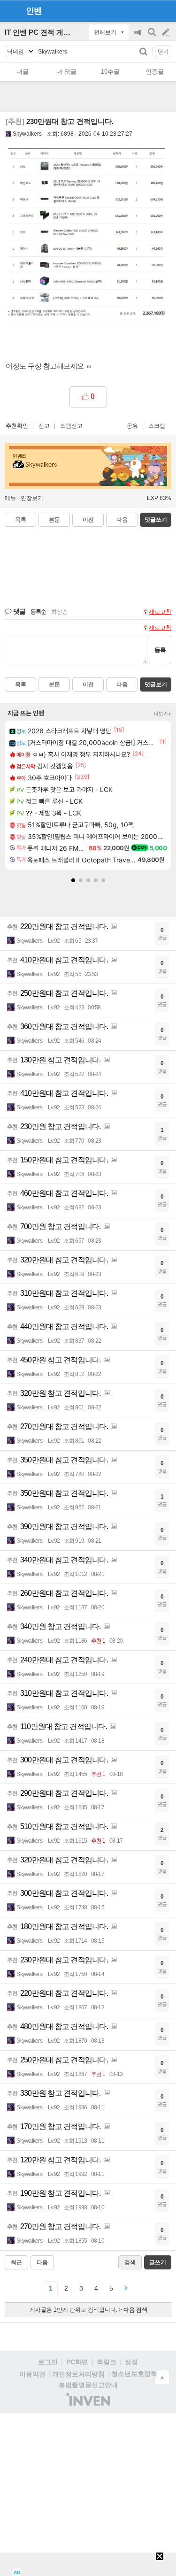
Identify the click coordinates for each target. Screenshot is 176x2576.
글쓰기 (167, 32)
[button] (73, 880)
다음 (122, 520)
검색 (153, 37)
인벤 (34, 11)
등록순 (38, 612)
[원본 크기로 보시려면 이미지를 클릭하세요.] (88, 237)
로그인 (48, 2362)
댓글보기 (156, 684)
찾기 (144, 51)
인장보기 (32, 498)
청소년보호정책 (134, 2374)
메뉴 (10, 498)
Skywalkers (27, 134)
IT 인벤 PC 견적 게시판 (41, 32)
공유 (132, 426)
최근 (16, 2262)
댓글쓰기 (156, 520)
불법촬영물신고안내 (88, 2385)
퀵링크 (107, 2362)
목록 (21, 520)
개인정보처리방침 (78, 2374)
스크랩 (157, 426)
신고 (44, 426)
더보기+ (163, 714)
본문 (54, 520)
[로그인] (148, 10)
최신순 (60, 612)
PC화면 (77, 2362)
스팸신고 (71, 426)
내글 (23, 72)
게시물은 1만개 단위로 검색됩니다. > (88, 2310)
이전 (88, 520)
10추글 (110, 72)
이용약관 (32, 2374)
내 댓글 (66, 72)
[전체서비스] (165, 10)
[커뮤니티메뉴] (10, 11)
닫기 (163, 52)
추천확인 (17, 426)
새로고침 (160, 612)
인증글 (155, 72)
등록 (160, 650)
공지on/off (138, 37)
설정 (131, 2362)
